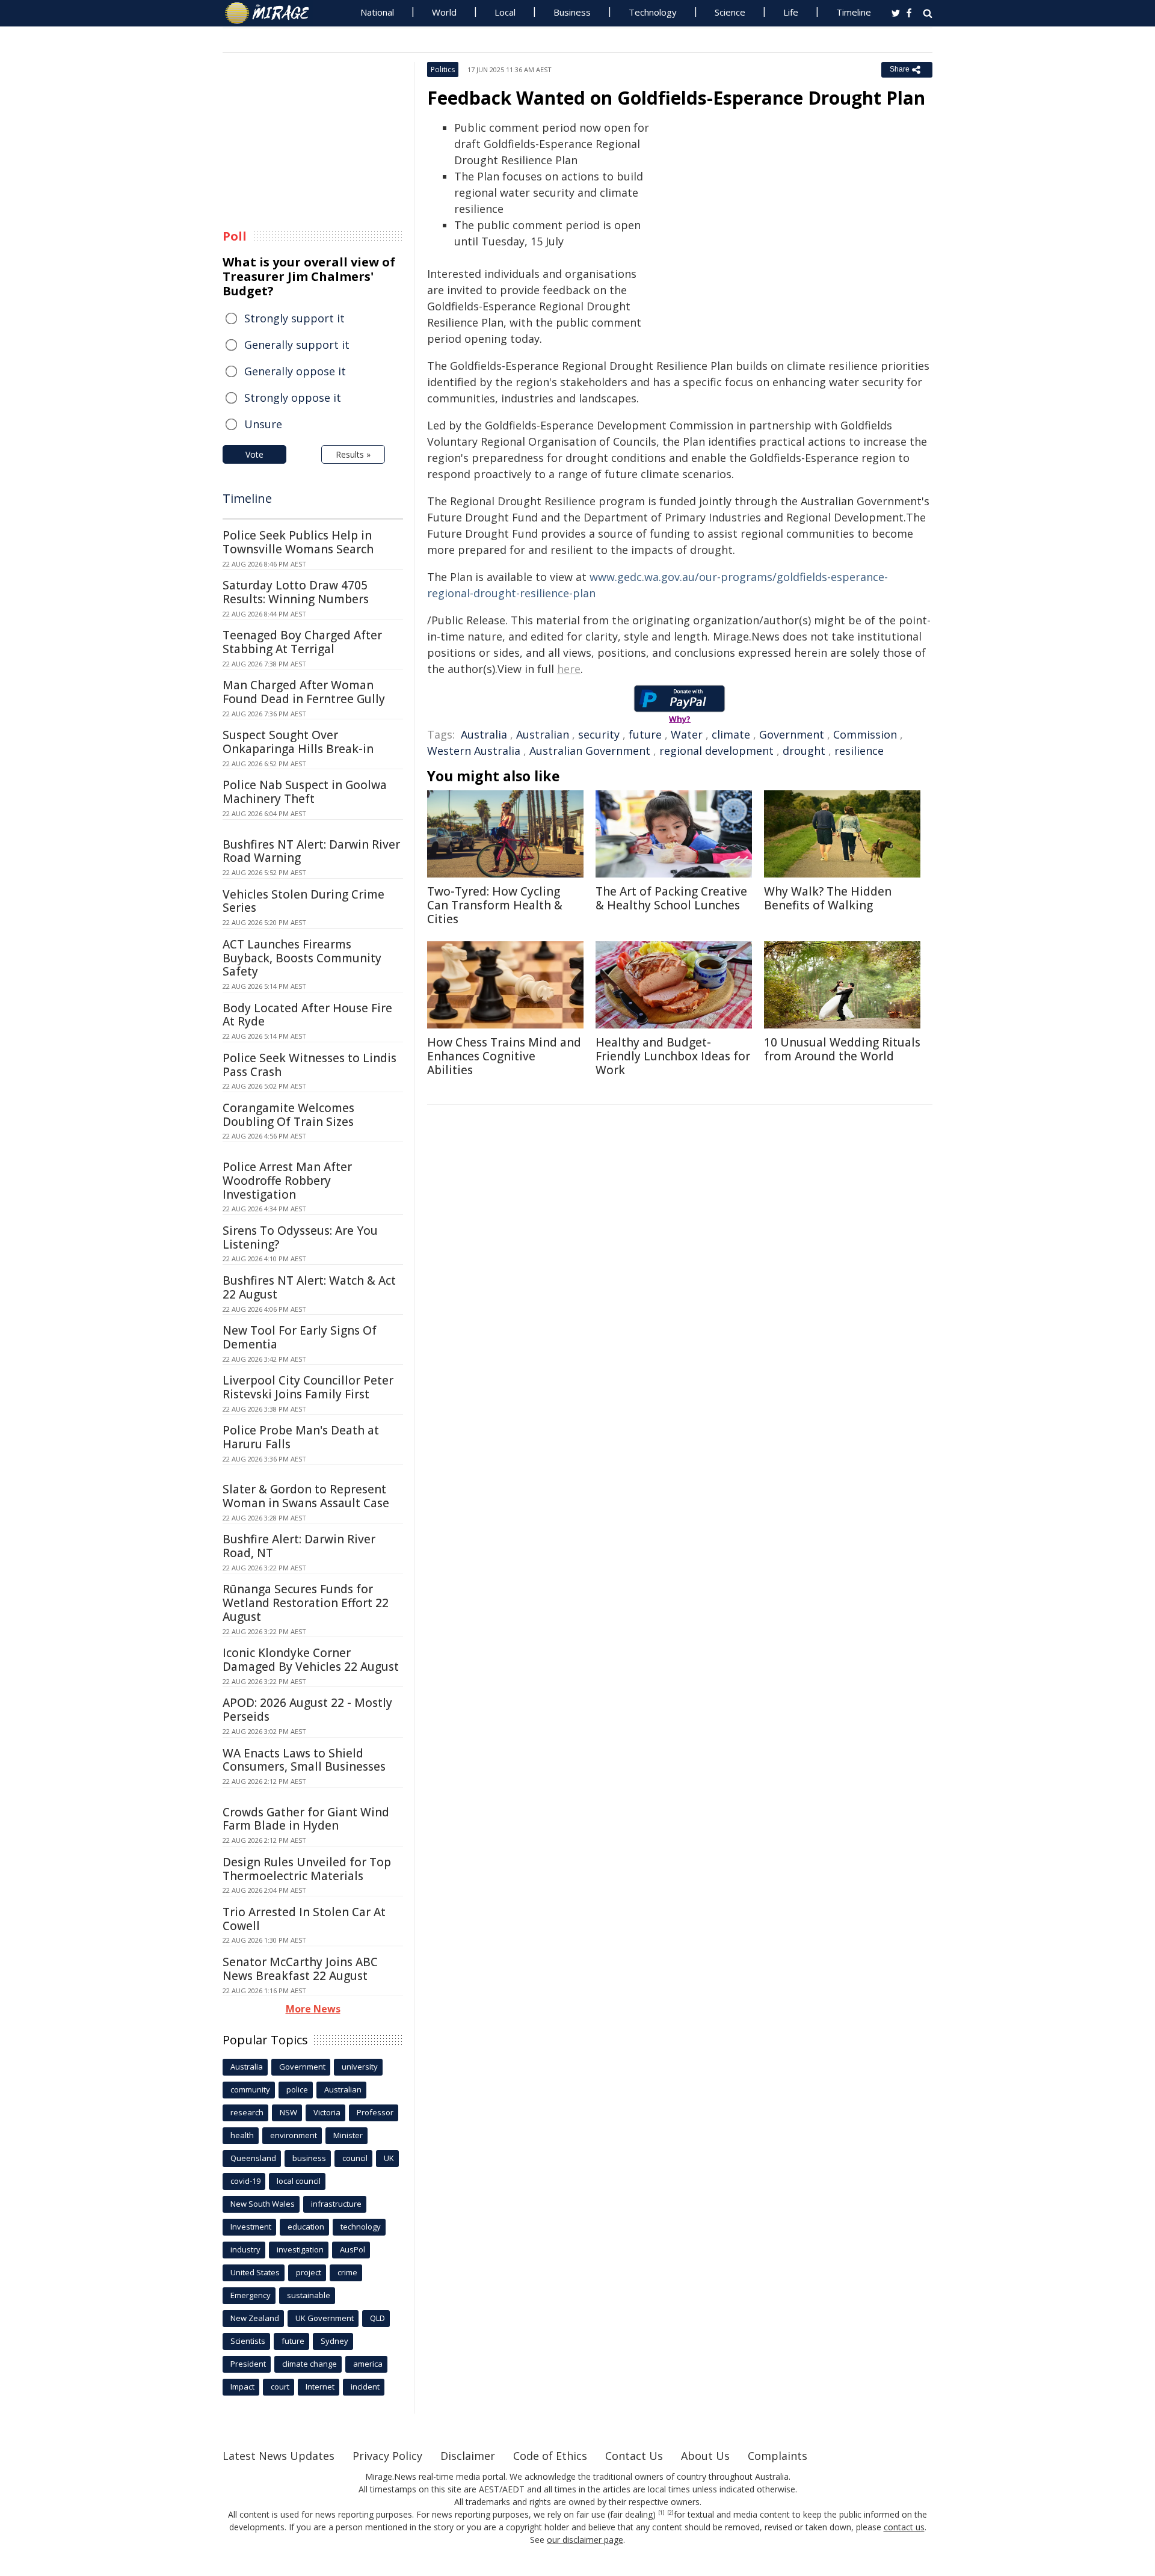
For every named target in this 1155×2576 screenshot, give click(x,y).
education (306, 2227)
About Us (705, 2456)
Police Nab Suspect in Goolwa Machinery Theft (305, 792)
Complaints (778, 2456)
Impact (242, 2387)
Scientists (248, 2341)
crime (347, 2272)
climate (731, 734)
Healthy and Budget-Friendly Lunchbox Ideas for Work (673, 1056)
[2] (670, 2513)
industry (245, 2249)
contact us (904, 2527)
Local (505, 12)
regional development (716, 751)
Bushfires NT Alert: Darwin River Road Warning (311, 851)
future (645, 734)
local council (299, 2181)
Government (792, 734)
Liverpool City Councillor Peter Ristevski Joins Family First (308, 1387)
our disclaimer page (585, 2540)
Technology (653, 12)
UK (389, 2158)
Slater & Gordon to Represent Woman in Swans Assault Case (306, 1496)
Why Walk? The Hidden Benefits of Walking (828, 898)
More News (313, 2009)
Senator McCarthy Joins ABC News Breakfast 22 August (300, 1969)
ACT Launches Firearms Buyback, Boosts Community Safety (302, 958)
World (444, 12)
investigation (300, 2249)
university (360, 2067)
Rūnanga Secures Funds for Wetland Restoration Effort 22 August (306, 1603)
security (599, 734)
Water (687, 734)
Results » (353, 454)
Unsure (263, 424)
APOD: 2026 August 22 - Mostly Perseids (307, 1710)
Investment (251, 2227)
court (280, 2387)
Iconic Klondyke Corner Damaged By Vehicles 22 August (311, 1660)
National (377, 12)
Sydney (334, 2341)
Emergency (251, 2295)
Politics (443, 69)
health (242, 2135)
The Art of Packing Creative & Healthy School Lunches (671, 898)
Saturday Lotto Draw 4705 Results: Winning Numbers (296, 592)
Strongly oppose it (293, 398)
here (569, 669)
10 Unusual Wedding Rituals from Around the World (842, 1049)
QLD (377, 2318)
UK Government (325, 2318)
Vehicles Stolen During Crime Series (303, 901)
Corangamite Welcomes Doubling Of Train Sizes (288, 1115)
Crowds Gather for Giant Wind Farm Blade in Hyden (306, 1819)
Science (730, 12)
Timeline (854, 12)
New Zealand (255, 2318)
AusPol (353, 2249)
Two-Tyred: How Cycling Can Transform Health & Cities (495, 905)
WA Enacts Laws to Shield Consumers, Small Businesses (304, 1760)
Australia (484, 734)
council (355, 2158)
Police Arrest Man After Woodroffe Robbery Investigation (287, 1181)
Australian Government (590, 751)
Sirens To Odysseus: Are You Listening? (300, 1237)
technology (361, 2227)
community (250, 2089)
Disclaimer (468, 2456)
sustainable (309, 2295)
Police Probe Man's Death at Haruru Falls (301, 1437)
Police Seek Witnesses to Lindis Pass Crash (310, 1065)
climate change (310, 2364)
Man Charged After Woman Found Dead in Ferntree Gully (304, 692)
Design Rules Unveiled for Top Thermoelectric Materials (307, 1869)
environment (294, 2135)
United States (255, 2272)
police (297, 2089)
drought (804, 751)
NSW (288, 2112)
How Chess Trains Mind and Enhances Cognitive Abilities (504, 1056)
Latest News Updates (279, 2456)
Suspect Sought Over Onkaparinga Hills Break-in (298, 742)
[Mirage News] (273, 13)
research (247, 2112)
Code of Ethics (550, 2456)
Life (791, 12)
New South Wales (263, 2204)
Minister (348, 2135)
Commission (865, 734)
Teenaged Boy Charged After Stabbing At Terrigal (302, 642)
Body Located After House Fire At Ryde (307, 1015)
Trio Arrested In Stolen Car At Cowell (304, 1919)
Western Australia (474, 751)
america (368, 2364)
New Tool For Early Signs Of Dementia (300, 1337)
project (309, 2272)
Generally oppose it (295, 371)
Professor (375, 2112)
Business (572, 12)
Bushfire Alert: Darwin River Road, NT (299, 1546)
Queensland (253, 2158)
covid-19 (245, 2181)
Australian (543, 734)
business (309, 2158)
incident (365, 2387)
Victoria (327, 2112)
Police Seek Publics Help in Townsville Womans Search (298, 542)
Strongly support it (294, 318)
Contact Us (634, 2456)
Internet (320, 2387)
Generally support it (297, 345)
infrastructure (336, 2204)
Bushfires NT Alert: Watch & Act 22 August (309, 1287)
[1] (661, 2513)
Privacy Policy (387, 2456)
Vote (254, 454)
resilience (859, 751)
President (248, 2364)
